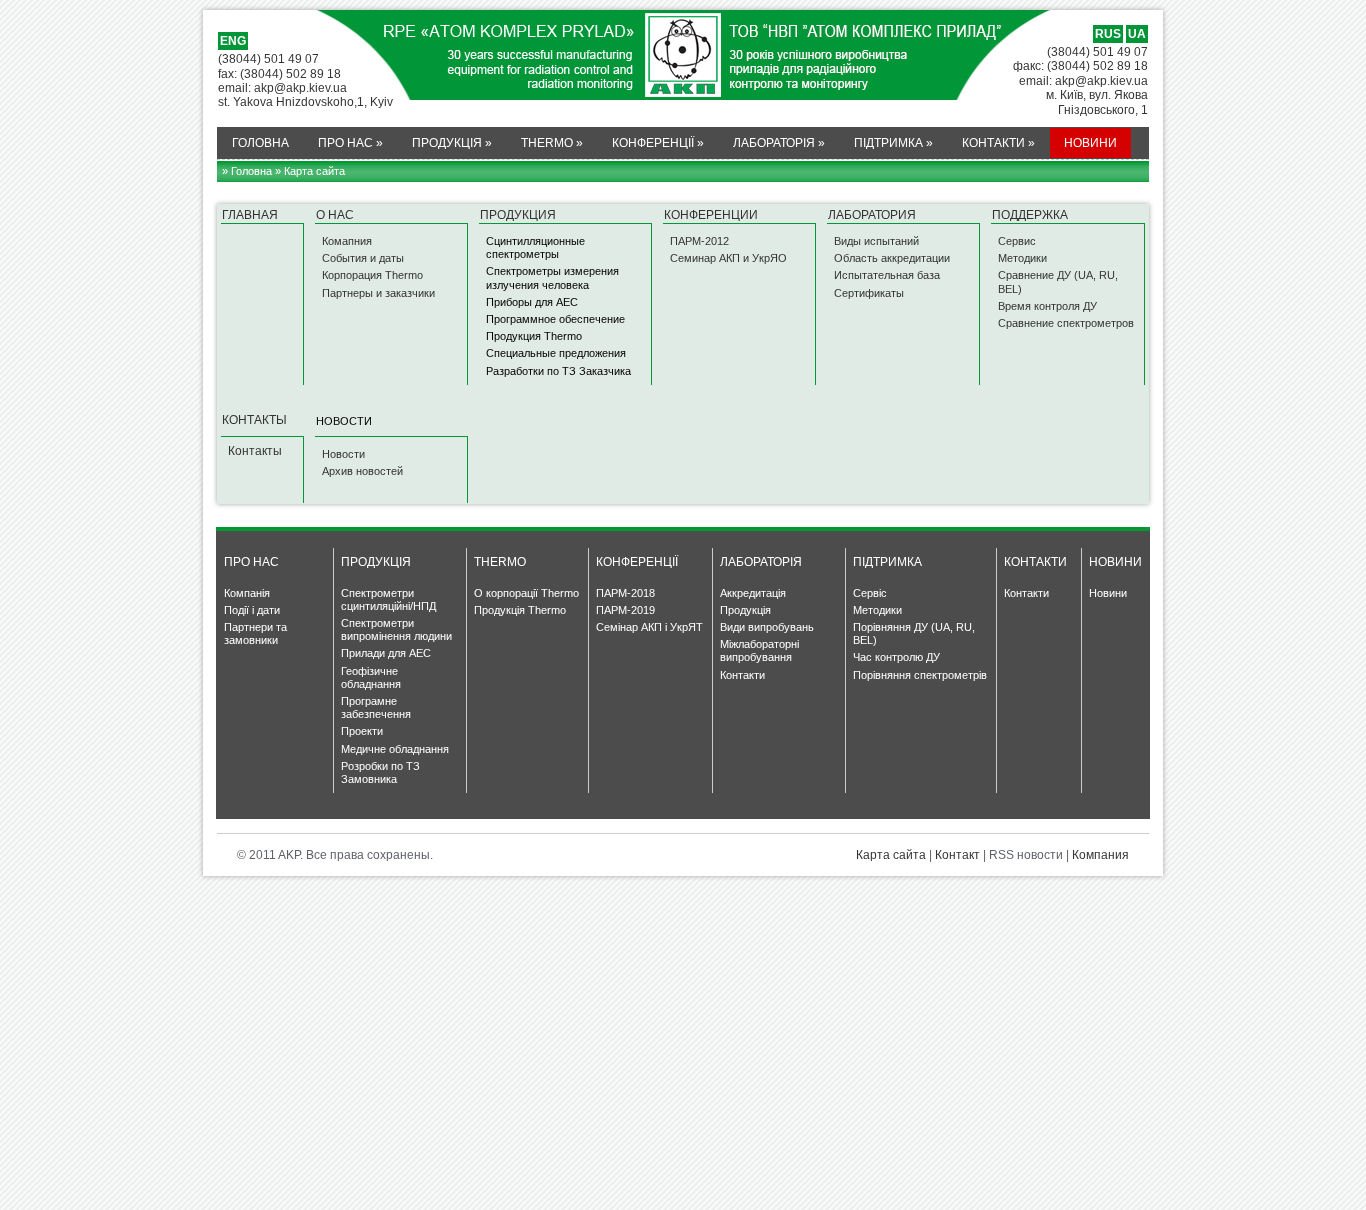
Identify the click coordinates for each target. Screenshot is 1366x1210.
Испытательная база (887, 275)
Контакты (255, 451)
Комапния (347, 241)
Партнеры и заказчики (378, 293)
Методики (1022, 258)
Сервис (1017, 241)
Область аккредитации (892, 258)
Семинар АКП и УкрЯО (728, 258)
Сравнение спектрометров (1066, 323)
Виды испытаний (876, 241)
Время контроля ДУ (1047, 306)
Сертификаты (869, 293)
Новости (343, 454)
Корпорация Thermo (372, 275)
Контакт (957, 855)
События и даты (363, 258)
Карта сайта (891, 855)
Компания (1100, 855)
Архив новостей (362, 471)
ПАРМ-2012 (699, 241)
